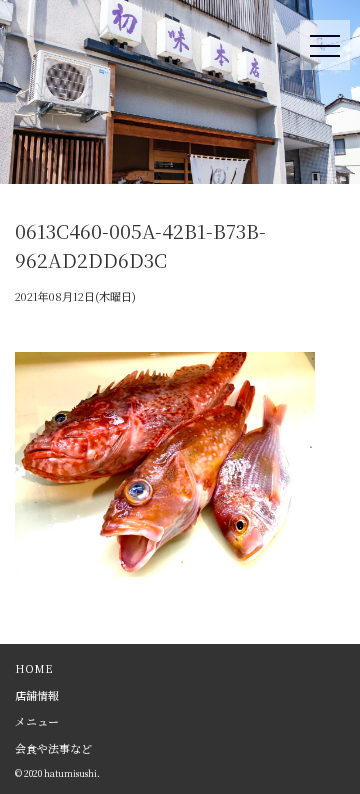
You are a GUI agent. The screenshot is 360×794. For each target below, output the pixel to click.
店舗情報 (37, 695)
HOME (34, 668)
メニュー (37, 721)
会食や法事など (53, 748)
